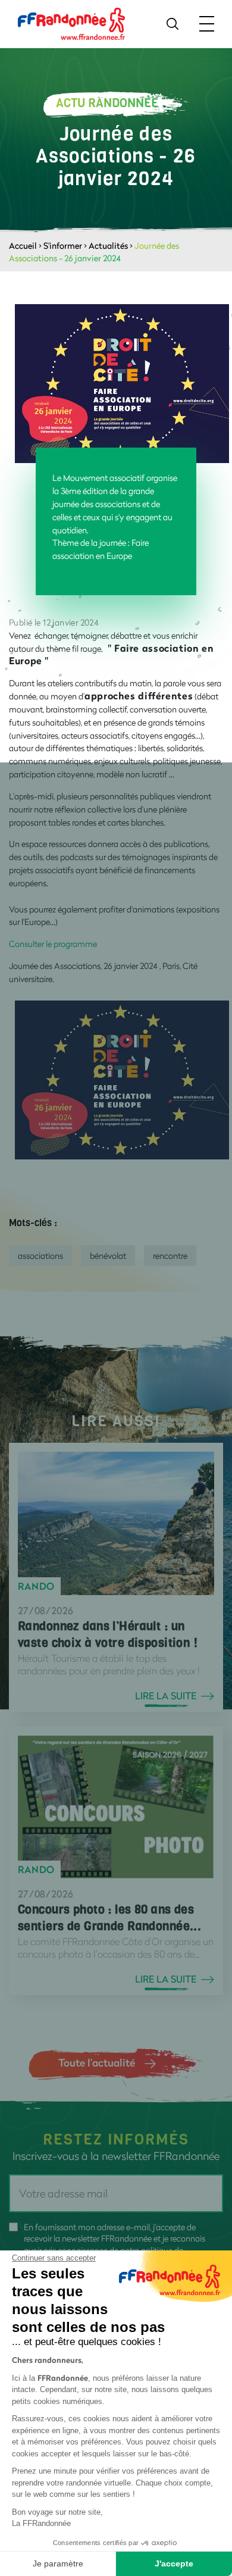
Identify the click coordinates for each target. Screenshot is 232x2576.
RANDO (36, 1586)
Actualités (108, 246)
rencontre (170, 1256)
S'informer (63, 246)
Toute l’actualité (97, 2062)
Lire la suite (166, 1696)
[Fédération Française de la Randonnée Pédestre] (71, 23)
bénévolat (108, 1256)
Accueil (23, 246)
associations (40, 1256)
